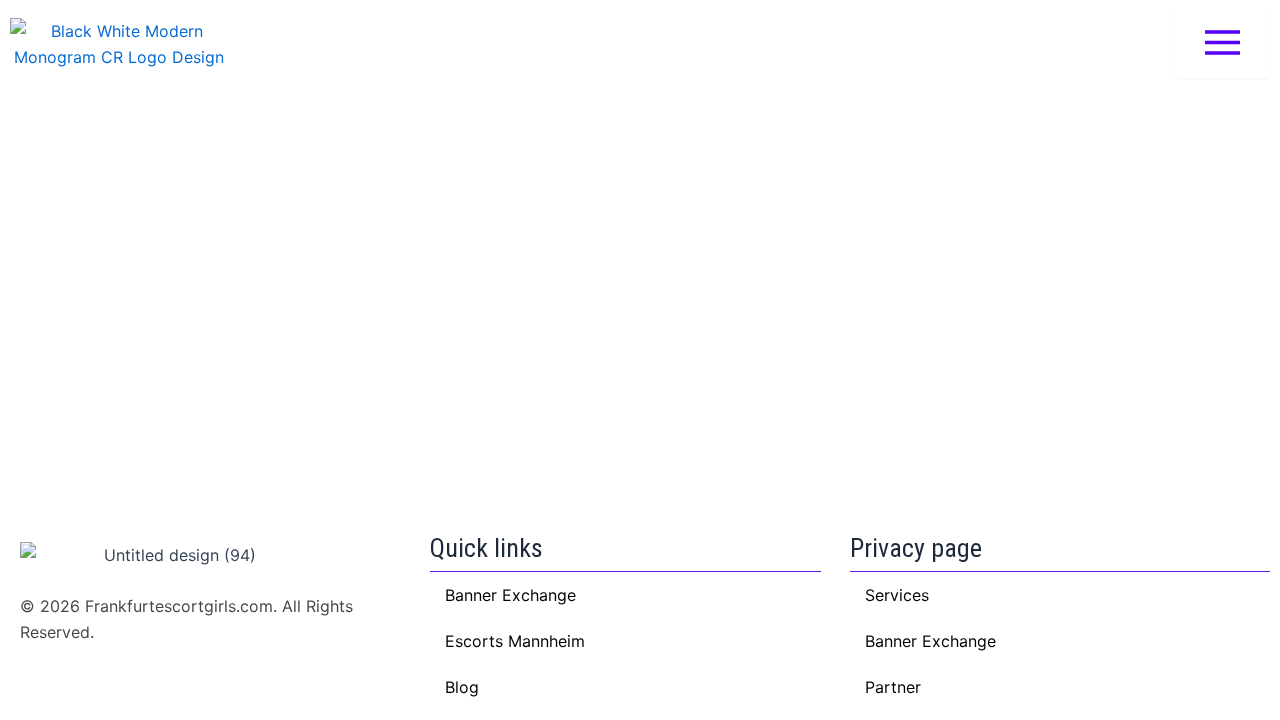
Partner (893, 687)
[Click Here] (1222, 44)
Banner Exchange (930, 641)
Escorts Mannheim (515, 641)
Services (897, 595)
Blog (462, 687)
